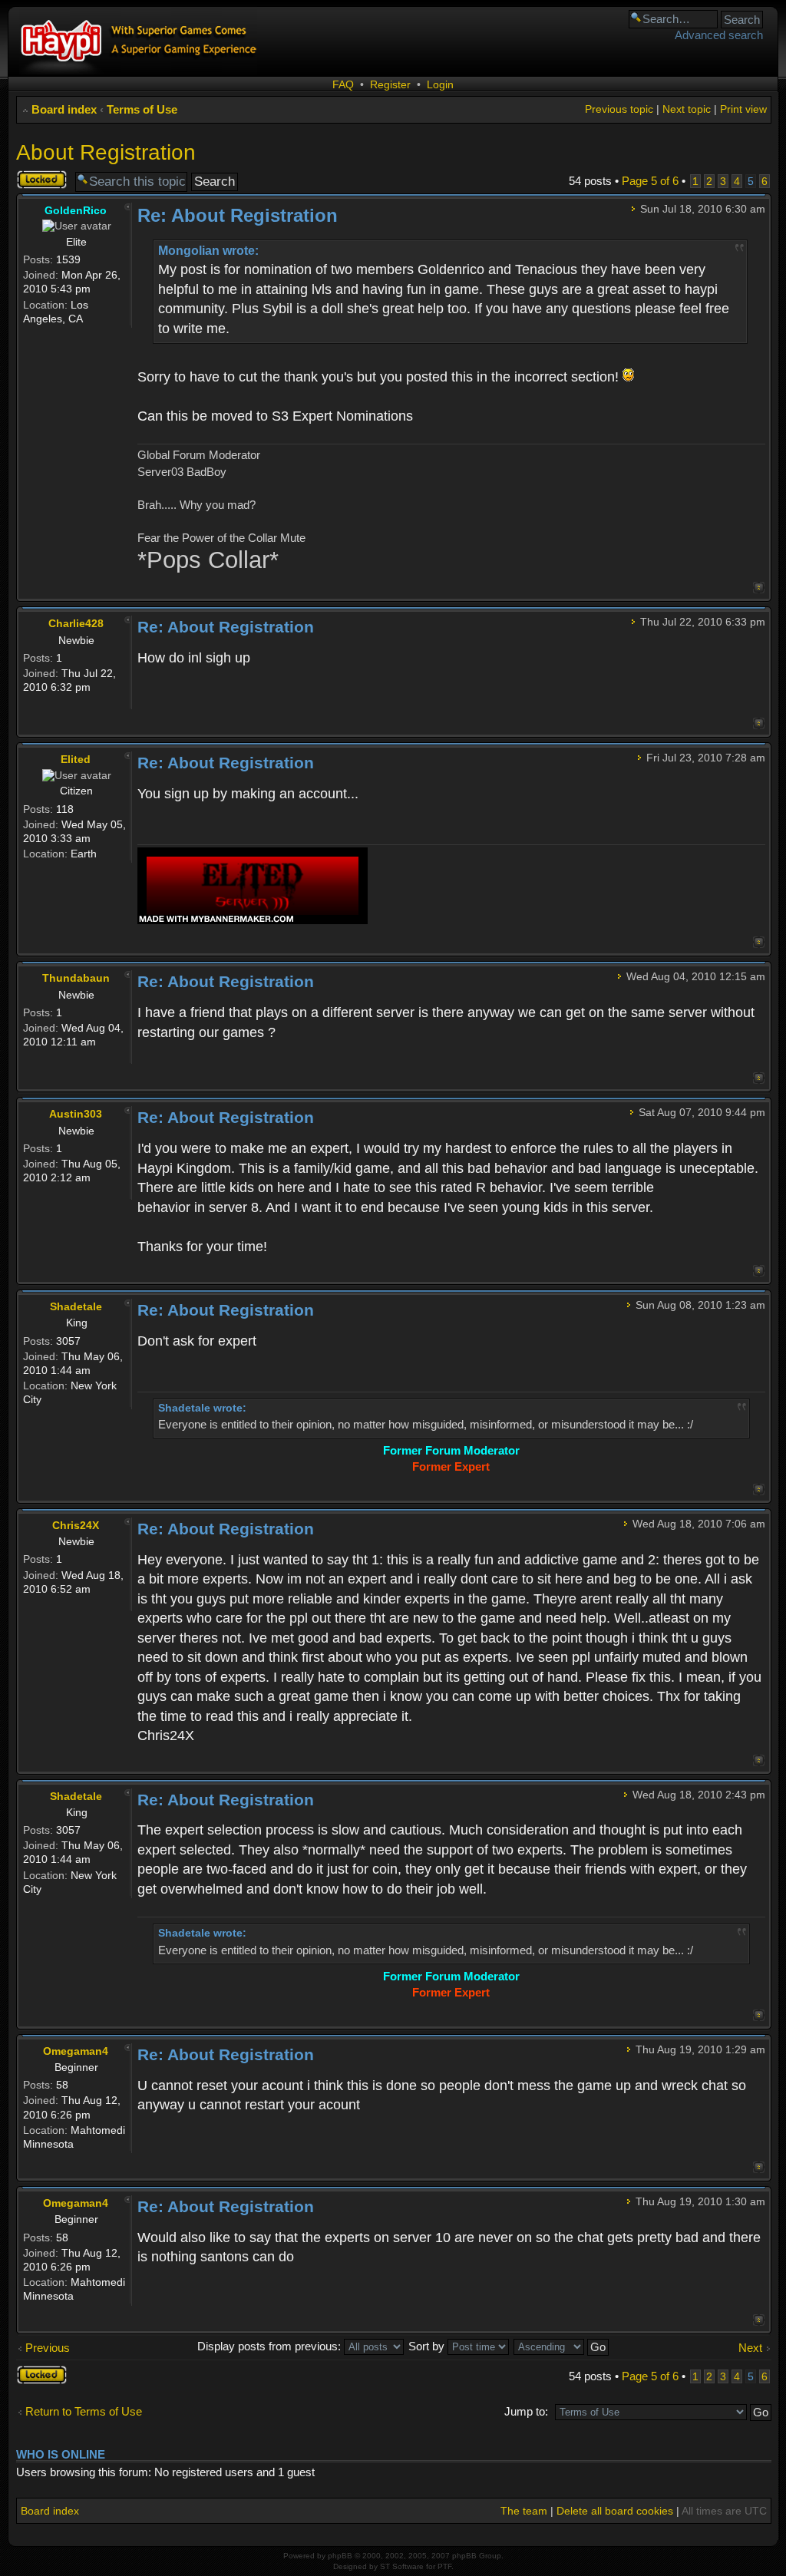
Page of (650, 181)
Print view (743, 109)
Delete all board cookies (615, 2511)
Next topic (687, 109)
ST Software (402, 2566)
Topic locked (33, 180)
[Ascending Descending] (562, 2346)
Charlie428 (76, 623)
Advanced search (719, 35)
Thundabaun (76, 978)
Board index (64, 109)
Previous (48, 2348)
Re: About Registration (238, 215)
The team (524, 2511)
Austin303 (76, 1114)
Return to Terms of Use (84, 2411)
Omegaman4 (76, 2051)
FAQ (343, 84)
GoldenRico (76, 210)
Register (390, 84)
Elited (76, 759)
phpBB (340, 2556)
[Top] (759, 588)
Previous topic (619, 109)
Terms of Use (142, 109)
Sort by (428, 2346)
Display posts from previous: (271, 2346)
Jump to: (526, 2411)
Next (750, 2348)
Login (440, 84)
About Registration (106, 152)
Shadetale (76, 1306)
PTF (444, 2566)
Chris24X (76, 1525)
